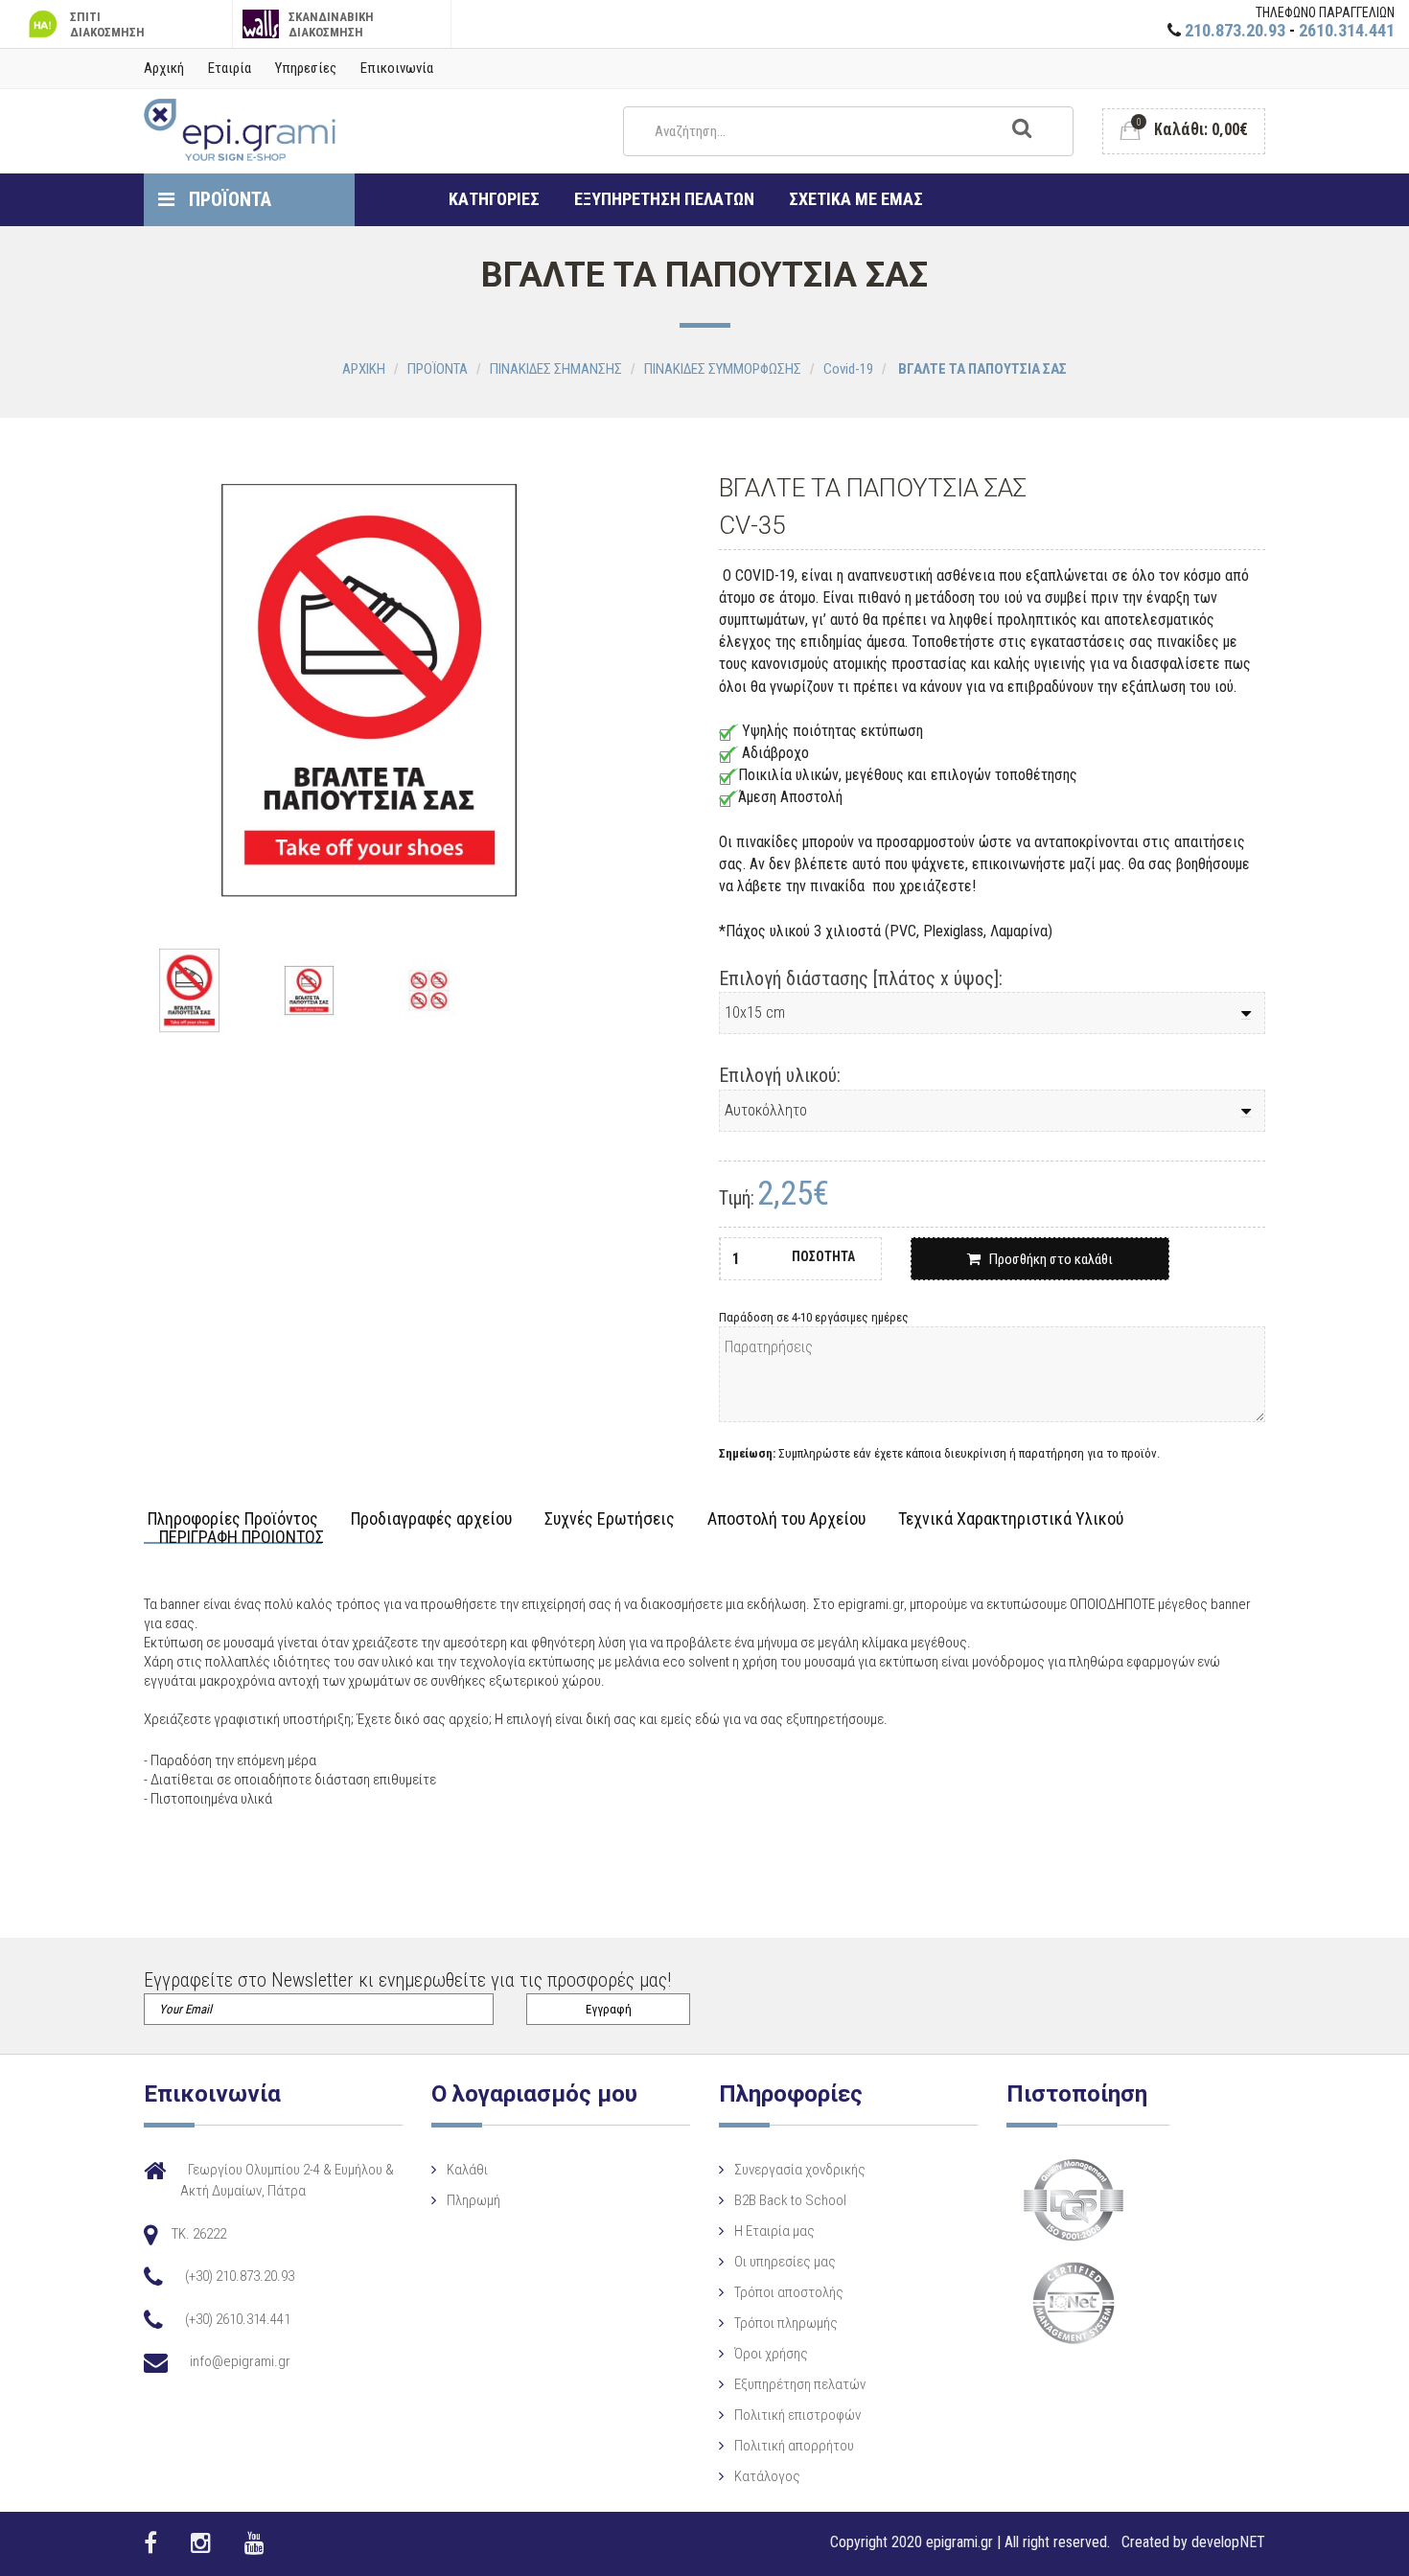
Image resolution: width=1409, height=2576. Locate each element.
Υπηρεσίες (306, 68)
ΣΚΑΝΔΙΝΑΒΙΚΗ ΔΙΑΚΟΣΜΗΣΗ (331, 24)
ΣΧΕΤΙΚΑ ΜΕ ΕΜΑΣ (856, 199)
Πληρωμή (474, 2200)
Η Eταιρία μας (774, 2231)
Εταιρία (230, 68)
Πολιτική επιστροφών (797, 2415)
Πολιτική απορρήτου (794, 2446)
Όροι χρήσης (771, 2354)
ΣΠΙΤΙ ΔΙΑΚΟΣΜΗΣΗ (107, 24)
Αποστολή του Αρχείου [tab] (786, 1519)
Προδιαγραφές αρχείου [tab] (431, 1519)
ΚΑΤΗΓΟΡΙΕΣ (494, 199)
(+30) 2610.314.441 (238, 2319)
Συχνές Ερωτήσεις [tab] (610, 1519)
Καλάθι (467, 2170)
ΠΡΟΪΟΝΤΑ (228, 199)
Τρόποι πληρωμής (786, 2323)
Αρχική (164, 68)
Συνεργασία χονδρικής (800, 2170)
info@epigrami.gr (240, 2361)
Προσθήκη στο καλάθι (1047, 1259)
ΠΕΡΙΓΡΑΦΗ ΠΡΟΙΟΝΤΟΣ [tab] (242, 1538)
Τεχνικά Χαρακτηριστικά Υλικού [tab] (1011, 1519)
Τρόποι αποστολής (789, 2292)
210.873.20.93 (1235, 30)
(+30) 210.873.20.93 (240, 2276)
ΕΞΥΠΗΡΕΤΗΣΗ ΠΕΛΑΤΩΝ (664, 199)
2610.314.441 (1347, 30)
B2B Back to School (790, 2200)
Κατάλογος (767, 2476)
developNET (1228, 2542)
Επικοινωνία (397, 68)
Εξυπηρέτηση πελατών (800, 2384)
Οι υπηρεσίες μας (785, 2262)
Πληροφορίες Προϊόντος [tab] (233, 1519)
